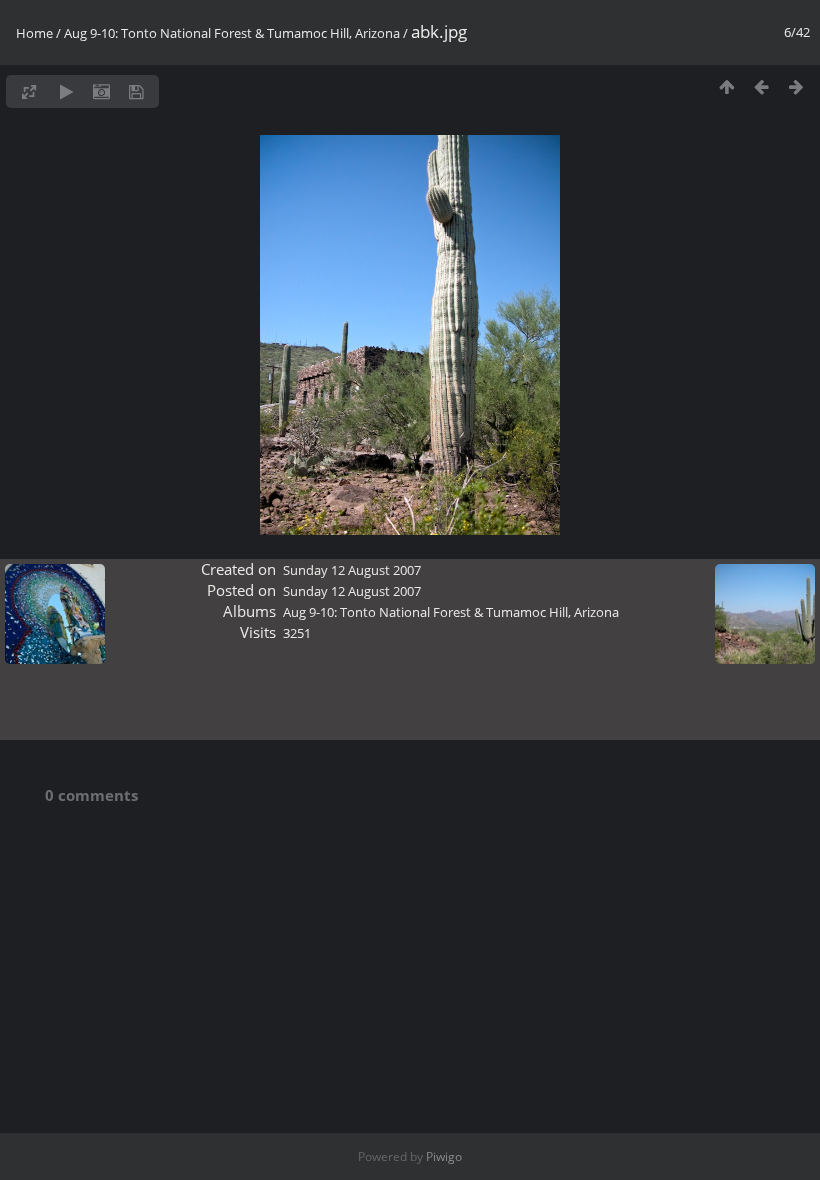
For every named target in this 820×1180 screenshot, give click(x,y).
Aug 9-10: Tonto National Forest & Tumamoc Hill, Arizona (232, 33)
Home (34, 33)
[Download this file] (136, 91)
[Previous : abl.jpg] (761, 86)
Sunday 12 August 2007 (352, 570)
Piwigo (444, 1156)
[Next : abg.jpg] (796, 86)
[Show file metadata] (101, 91)
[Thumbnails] (726, 86)
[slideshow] (66, 91)
